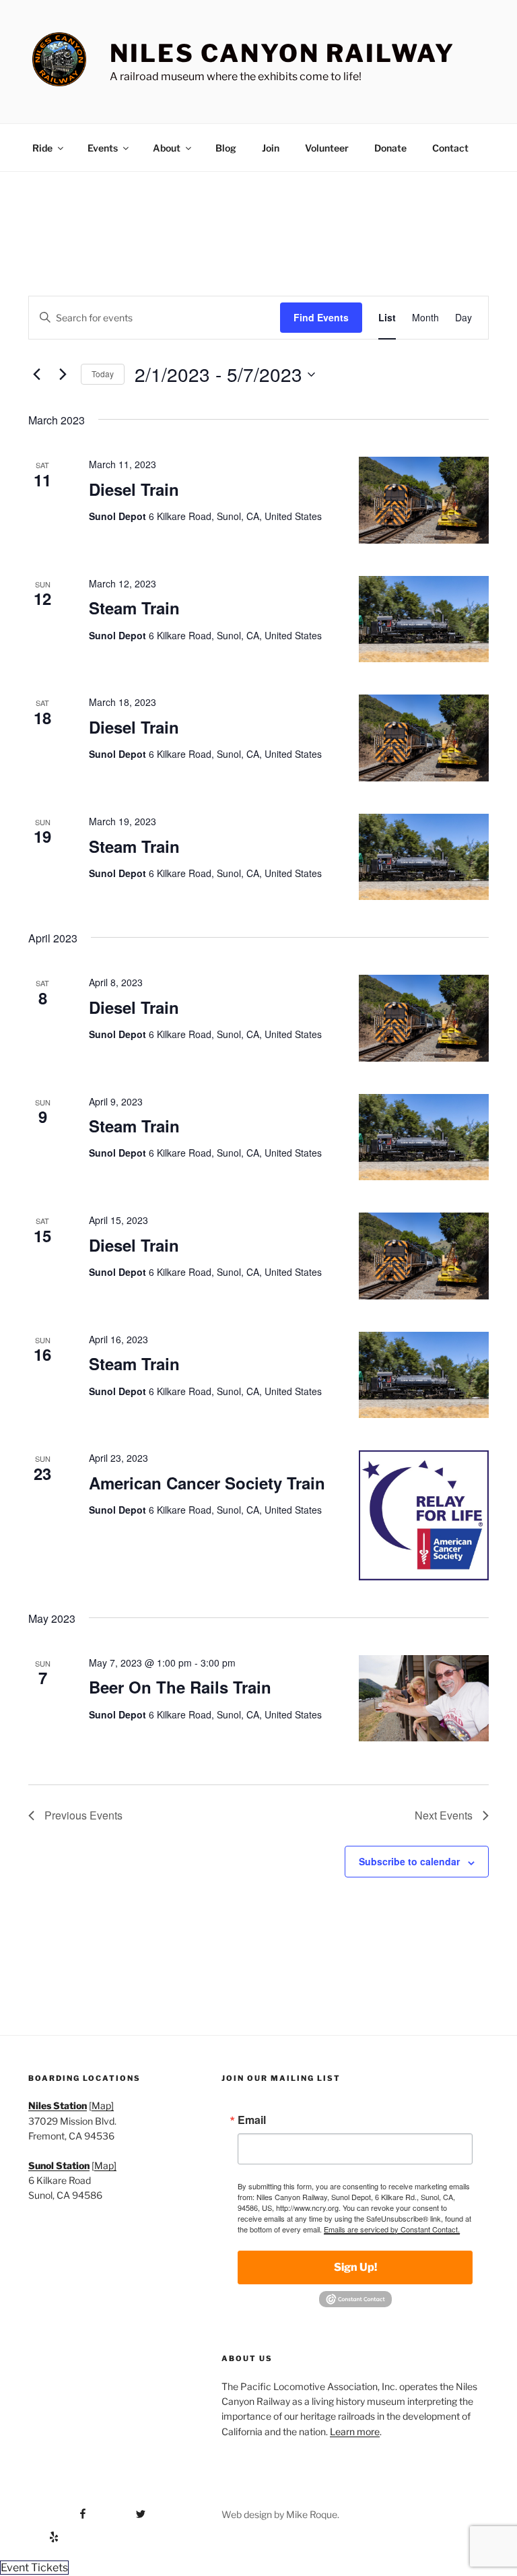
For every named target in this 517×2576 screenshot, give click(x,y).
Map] (103, 2105)
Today (103, 374)
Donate (390, 148)
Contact (450, 148)
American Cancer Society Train (207, 1483)
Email (252, 2120)
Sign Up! (355, 2267)
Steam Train (134, 608)
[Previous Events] (36, 375)
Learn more (355, 2432)
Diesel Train (134, 489)
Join (271, 148)
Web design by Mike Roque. (280, 2514)
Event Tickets (34, 2568)
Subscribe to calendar (409, 1861)
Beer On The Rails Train (180, 1687)
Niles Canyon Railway (282, 53)
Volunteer (327, 148)
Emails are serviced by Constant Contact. (392, 2229)
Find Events (321, 317)
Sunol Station (59, 2165)
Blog (226, 148)
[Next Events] (63, 375)
